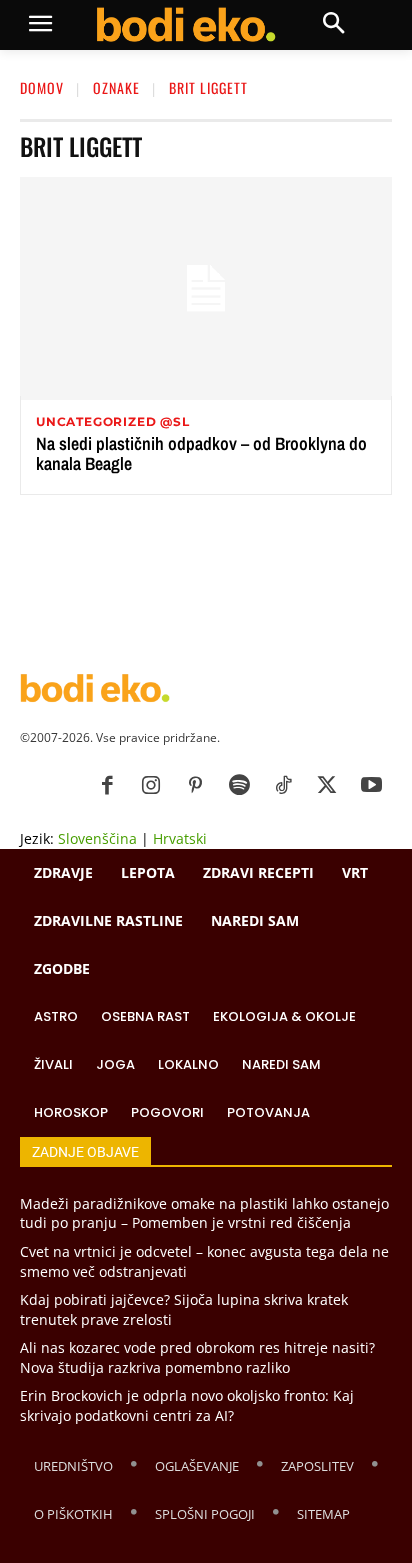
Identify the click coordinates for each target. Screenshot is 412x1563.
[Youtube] (371, 786)
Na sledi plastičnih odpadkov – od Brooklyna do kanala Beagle (201, 453)
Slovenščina (97, 838)
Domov (42, 87)
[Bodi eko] (185, 25)
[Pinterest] (195, 786)
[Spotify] (239, 786)
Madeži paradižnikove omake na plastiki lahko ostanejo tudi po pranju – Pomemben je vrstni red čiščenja (204, 1213)
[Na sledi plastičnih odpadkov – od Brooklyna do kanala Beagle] (206, 288)
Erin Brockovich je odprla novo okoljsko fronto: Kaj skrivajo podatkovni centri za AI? (187, 1405)
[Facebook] (107, 786)
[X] (327, 786)
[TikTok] (283, 786)
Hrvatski (180, 838)
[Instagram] (151, 786)
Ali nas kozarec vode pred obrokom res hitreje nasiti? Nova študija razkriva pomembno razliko (197, 1357)
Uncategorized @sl (113, 422)
